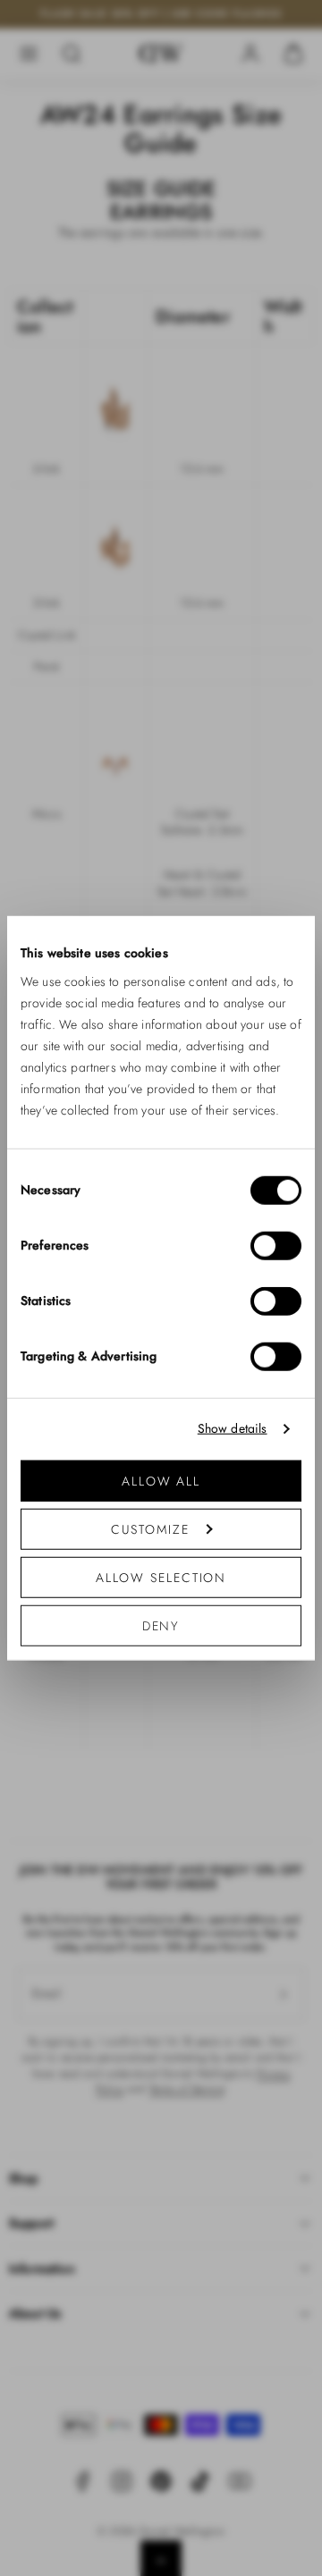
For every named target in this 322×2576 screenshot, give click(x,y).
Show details (233, 1429)
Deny (161, 1625)
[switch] (276, 1245)
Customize (150, 1528)
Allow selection (161, 1577)
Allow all (161, 1480)
